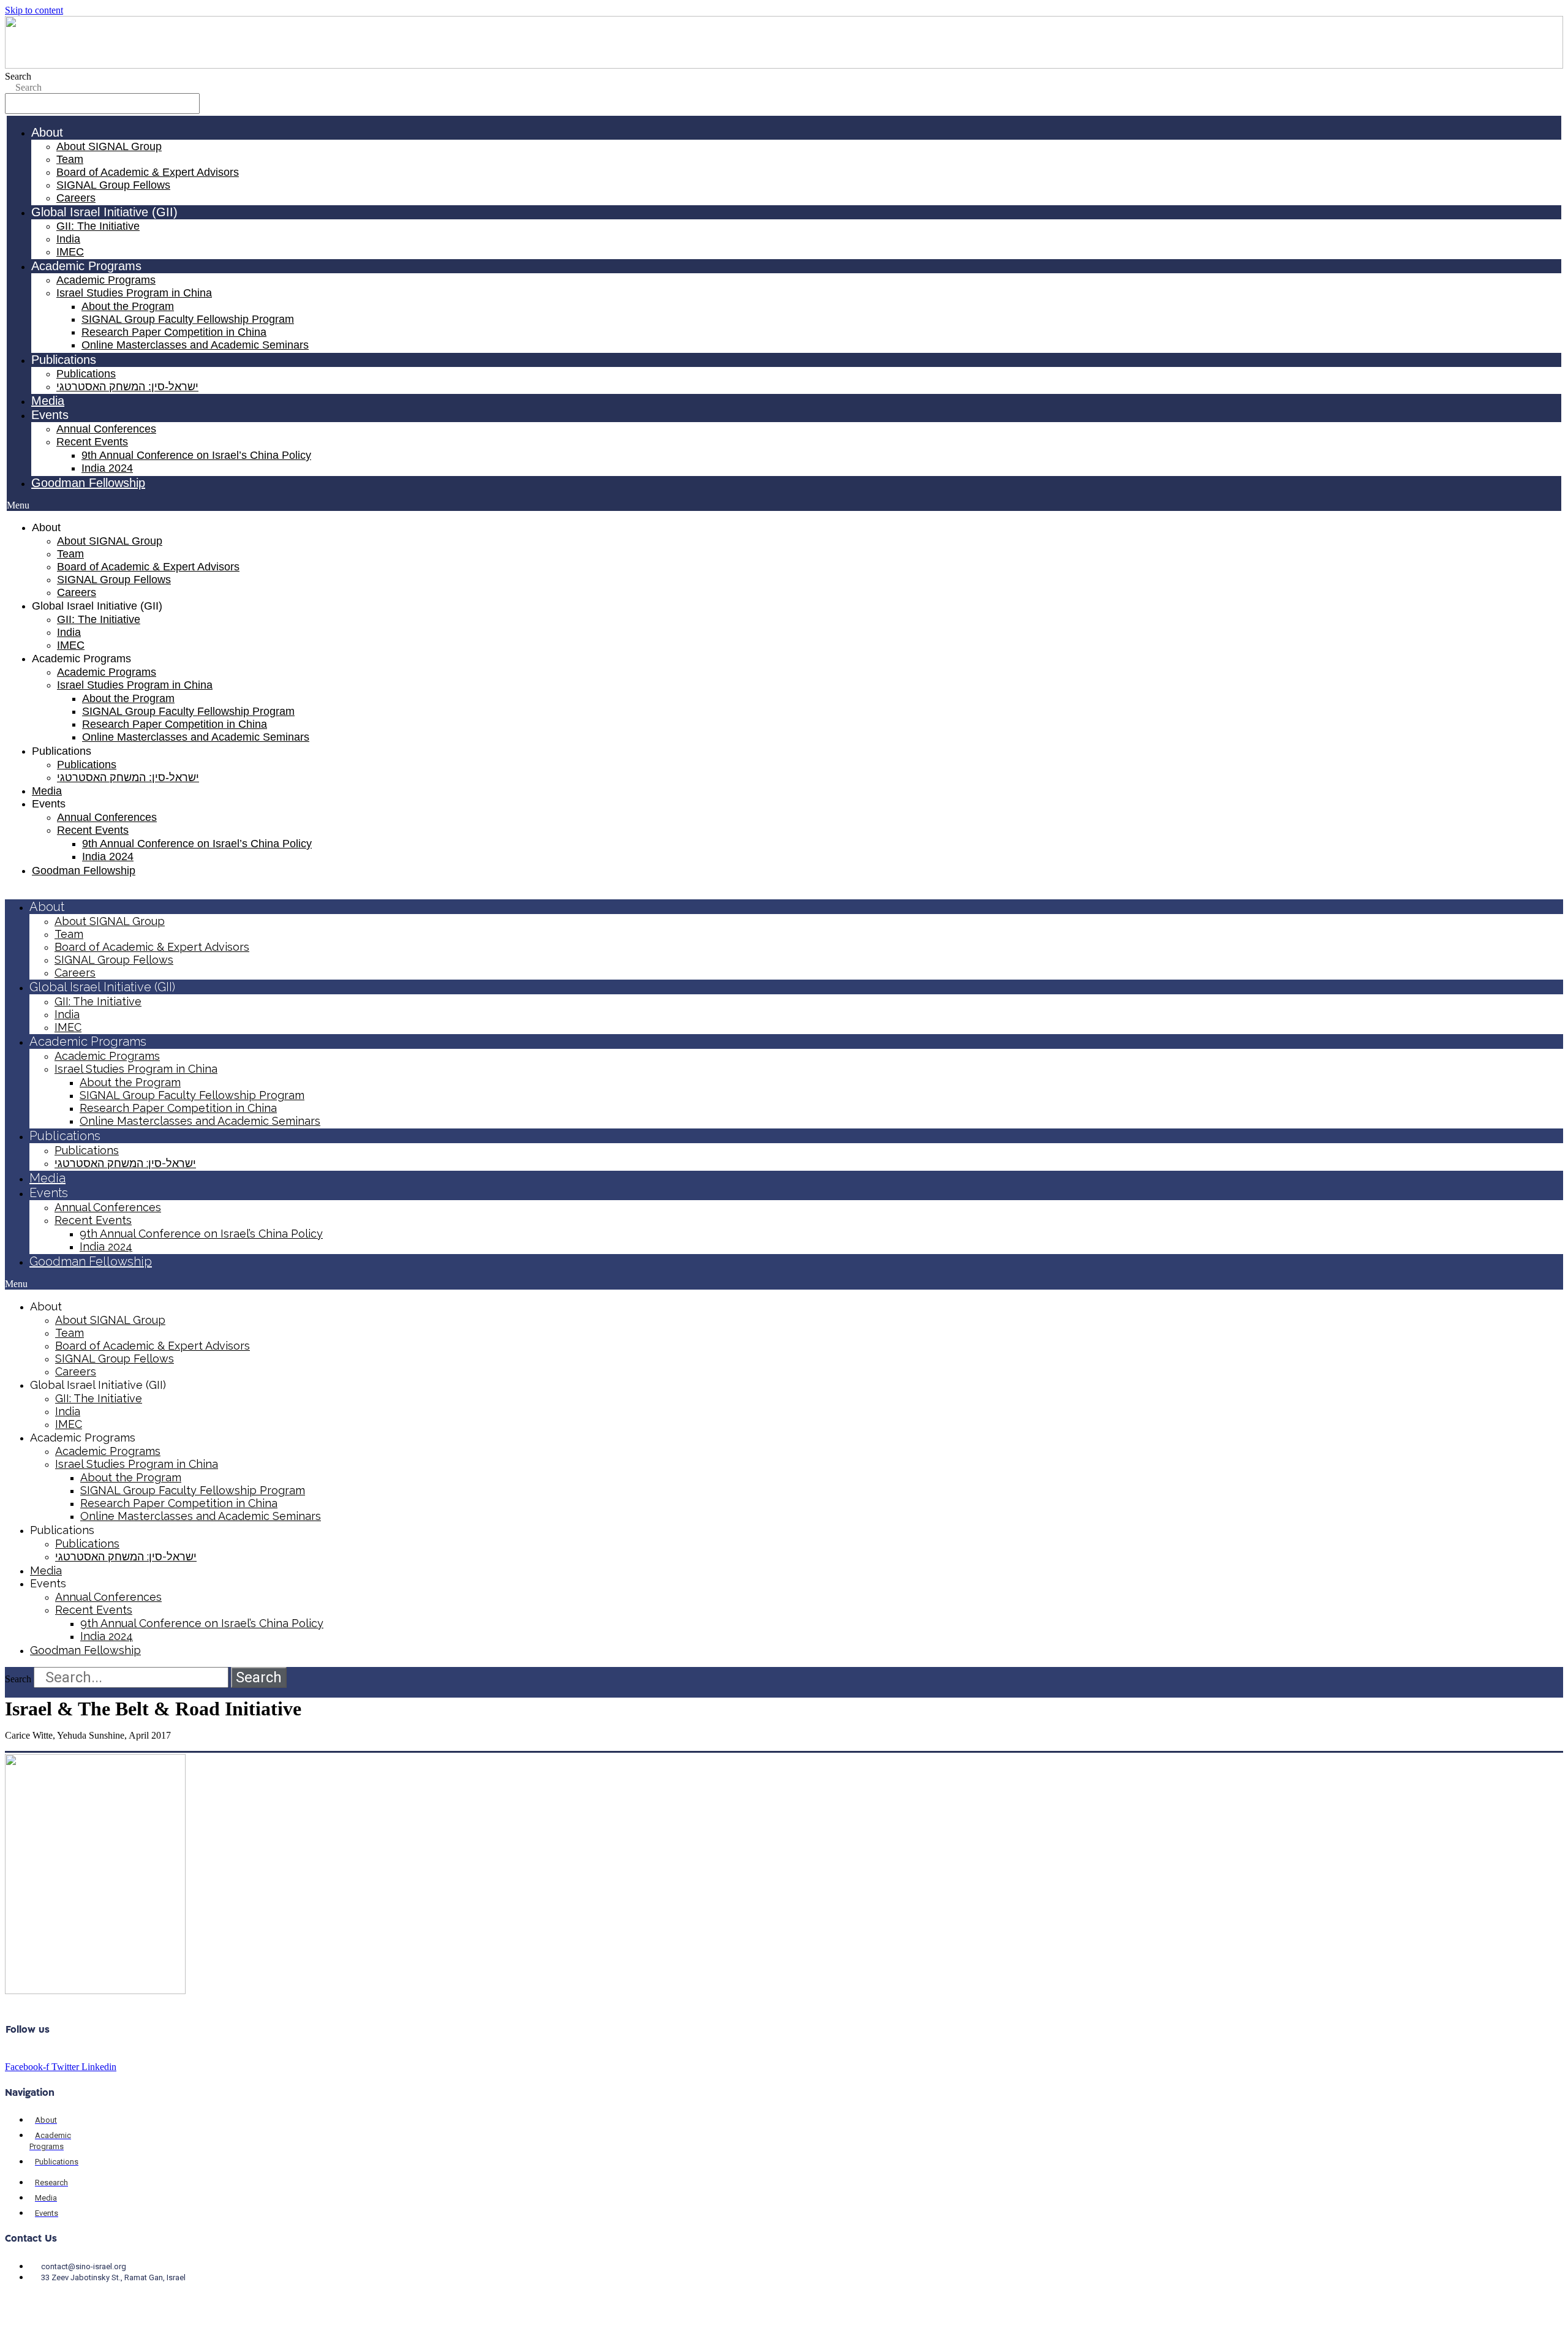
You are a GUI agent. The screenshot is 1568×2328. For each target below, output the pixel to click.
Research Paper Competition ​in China (174, 332)
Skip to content (34, 10)
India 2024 (107, 468)
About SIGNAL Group (109, 146)
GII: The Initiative (98, 226)
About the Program (128, 306)
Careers (76, 198)
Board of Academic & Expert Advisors (148, 172)
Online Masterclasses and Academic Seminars (195, 345)
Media (48, 401)
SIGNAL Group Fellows (113, 185)
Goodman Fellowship (88, 483)
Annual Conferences (106, 429)
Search (18, 76)
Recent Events (92, 442)
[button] (784, 505)
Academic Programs (106, 280)
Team (70, 159)
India (68, 239)
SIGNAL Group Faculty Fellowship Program (188, 319)
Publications (86, 374)
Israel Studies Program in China (134, 293)
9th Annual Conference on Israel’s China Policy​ (196, 455)
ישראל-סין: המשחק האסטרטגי (127, 387)
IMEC (70, 252)
